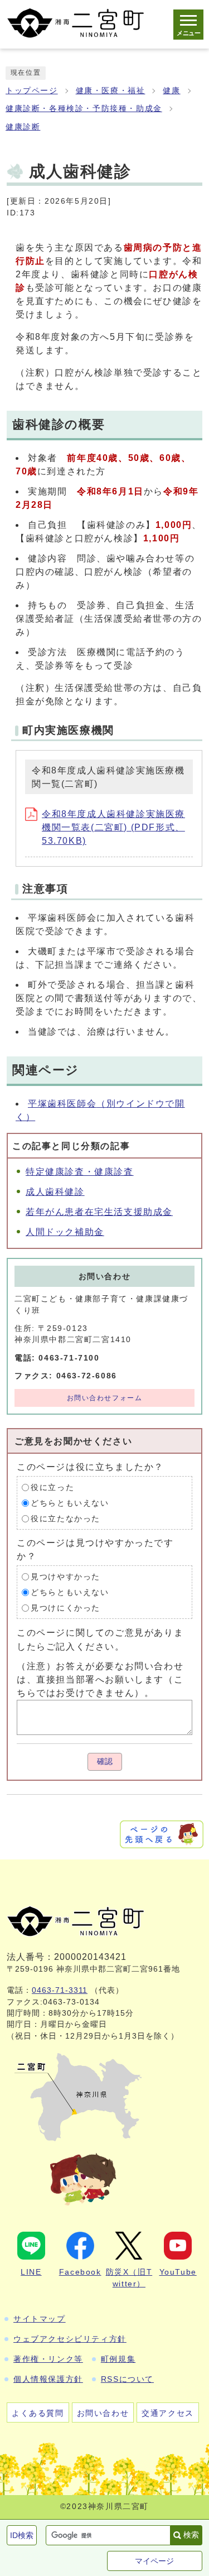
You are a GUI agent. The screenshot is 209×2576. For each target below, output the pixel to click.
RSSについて (127, 2379)
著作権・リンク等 (48, 2359)
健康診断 (23, 127)
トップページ (32, 91)
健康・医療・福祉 (111, 91)
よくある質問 (38, 2413)
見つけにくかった (65, 1608)
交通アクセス (168, 2413)
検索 (191, 2535)
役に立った (52, 1488)
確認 (105, 1762)
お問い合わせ (103, 2413)
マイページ (154, 2561)
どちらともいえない (70, 1503)
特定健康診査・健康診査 (80, 1172)
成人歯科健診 (55, 1192)
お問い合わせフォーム (105, 1398)
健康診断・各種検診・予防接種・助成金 (84, 109)
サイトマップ (40, 2319)
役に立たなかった (65, 1519)
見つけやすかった (65, 1577)
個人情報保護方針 (48, 2379)
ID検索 (22, 2535)
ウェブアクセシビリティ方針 (70, 2339)
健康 (171, 91)
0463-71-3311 (60, 1990)
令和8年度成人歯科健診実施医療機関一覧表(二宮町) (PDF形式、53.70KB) (113, 827)
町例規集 (118, 2359)
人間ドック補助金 (65, 1232)
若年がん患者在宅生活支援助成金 (99, 1212)
